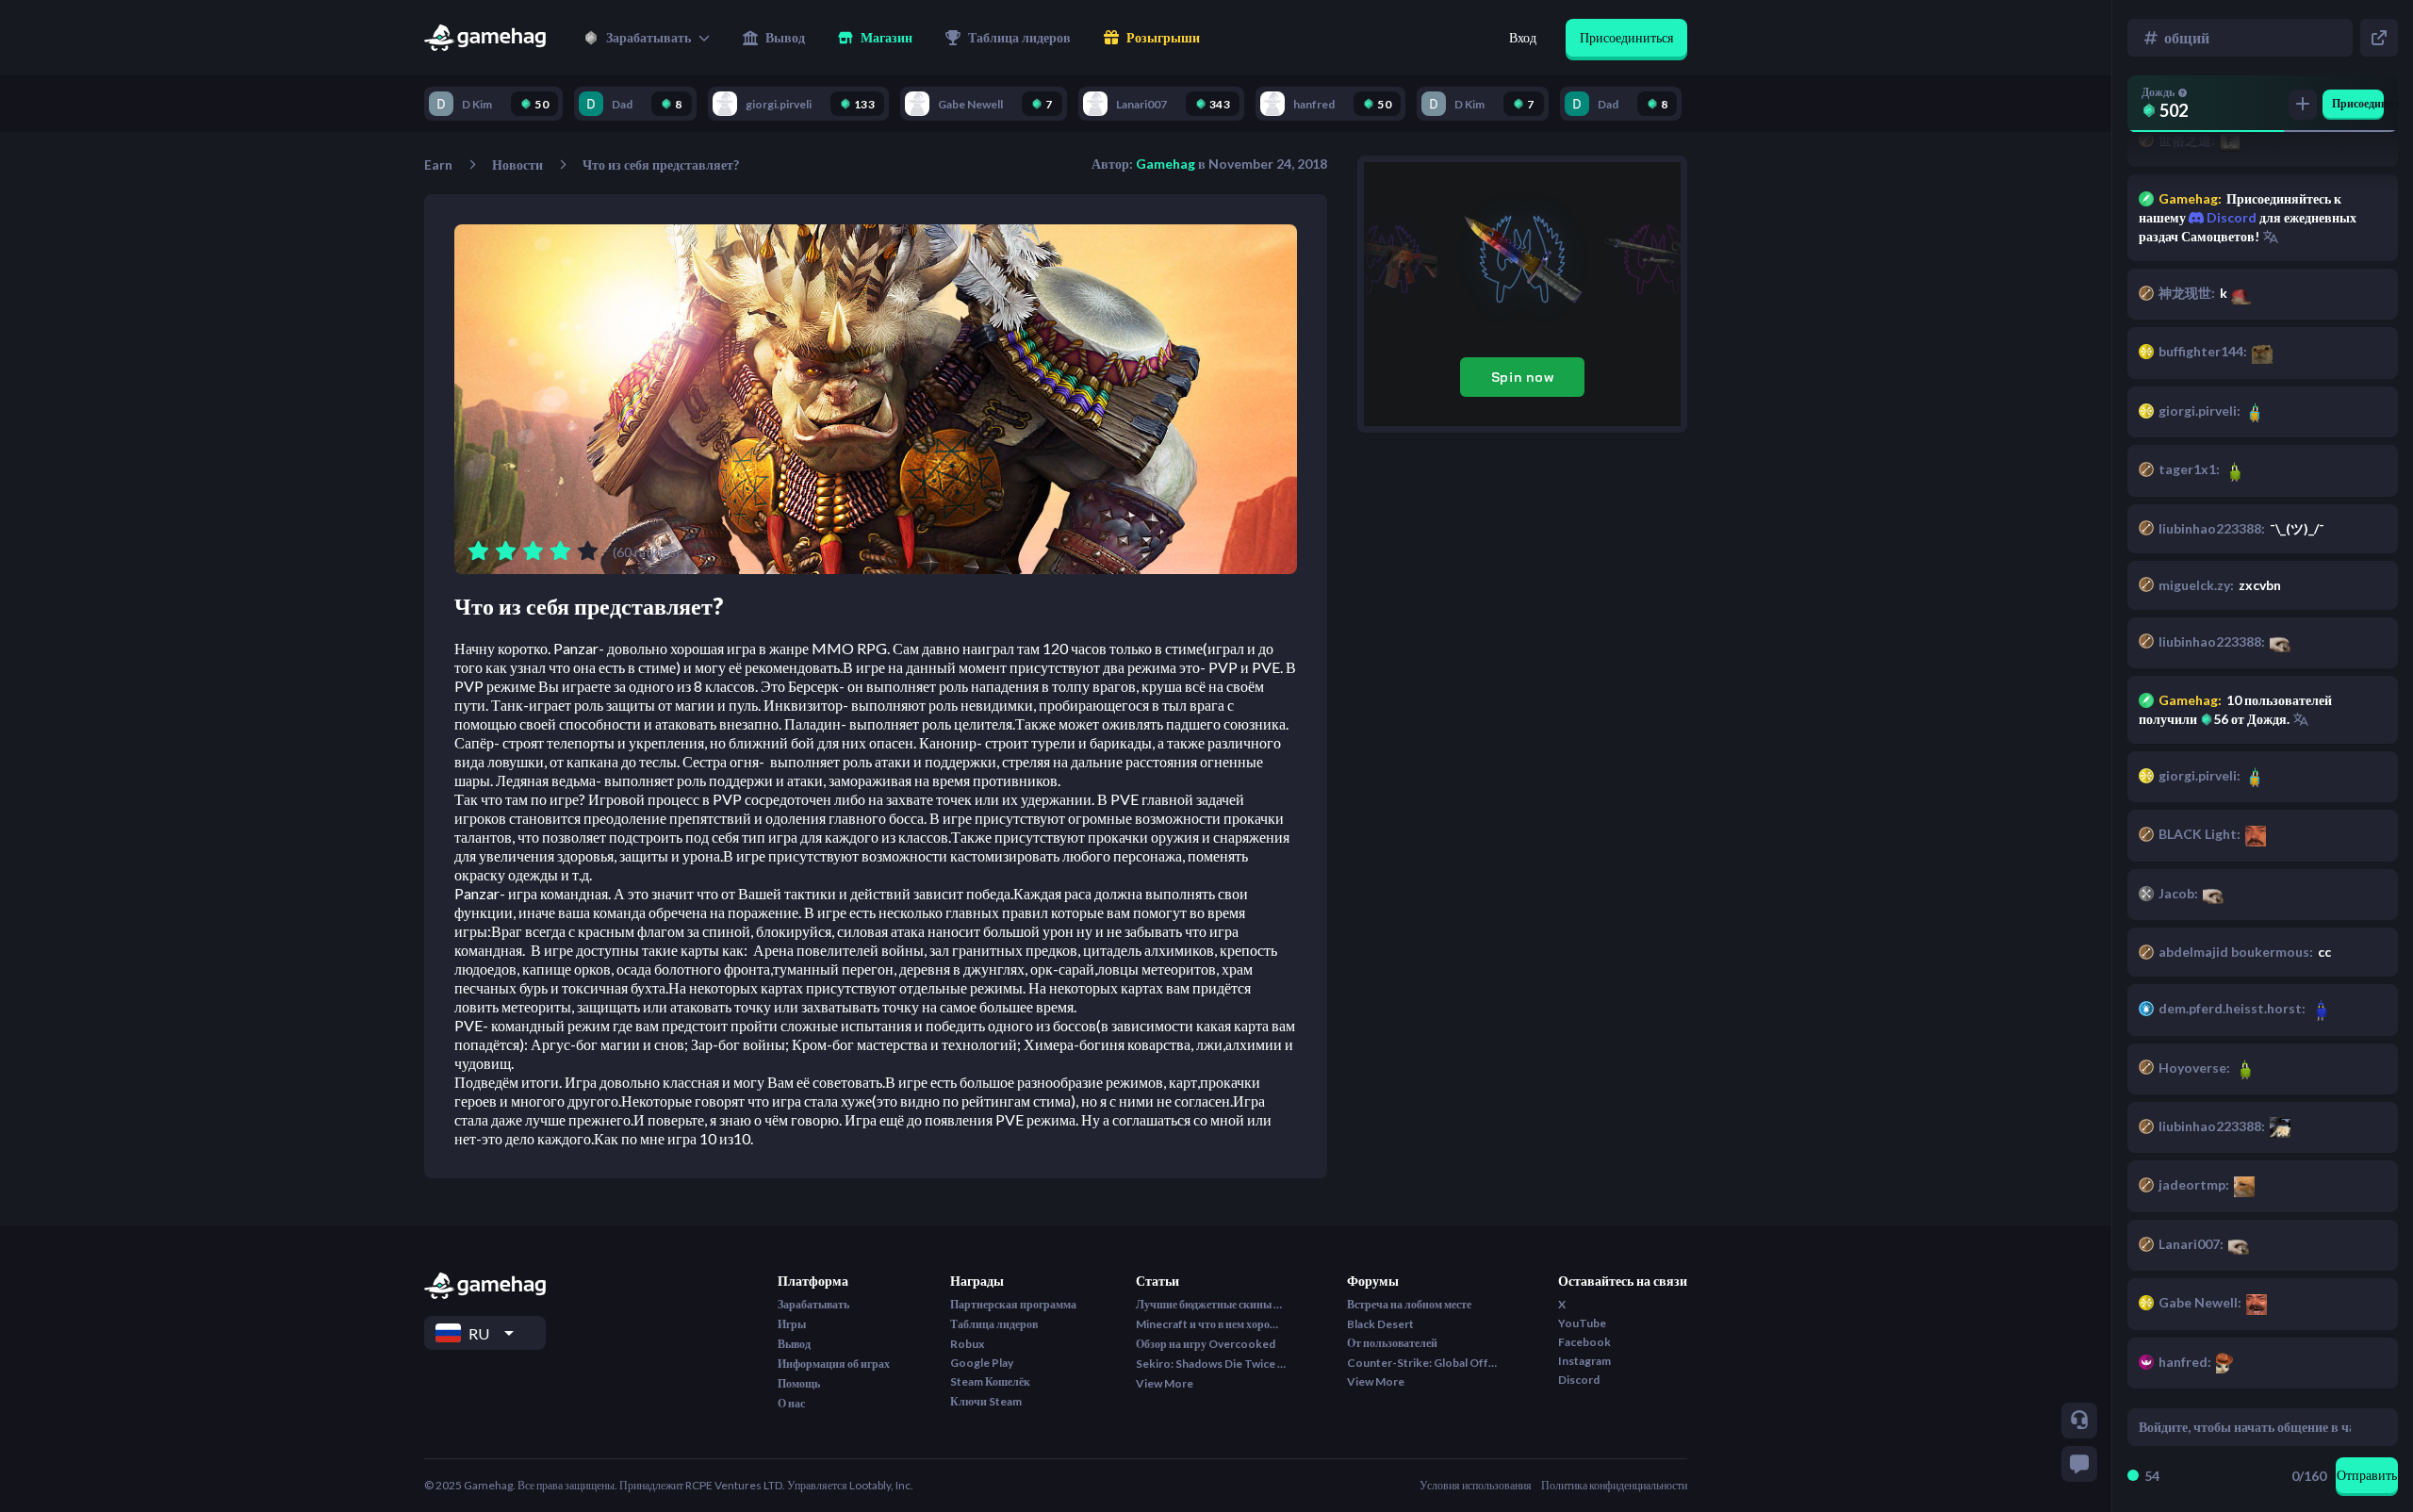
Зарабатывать (813, 1304)
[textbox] (2245, 1427)
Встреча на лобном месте (1409, 1304)
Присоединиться (1626, 37)
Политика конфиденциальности (1614, 1485)
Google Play (982, 1363)
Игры (792, 1324)
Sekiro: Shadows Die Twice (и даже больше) (1211, 1364)
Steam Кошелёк (990, 1381)
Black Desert (1380, 1324)
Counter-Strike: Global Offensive (1422, 1363)
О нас (791, 1403)
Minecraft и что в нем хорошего (1211, 1324)
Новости (517, 164)
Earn (438, 164)
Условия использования (1476, 1485)
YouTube (1582, 1323)
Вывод (794, 1344)
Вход (1523, 37)
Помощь (799, 1383)
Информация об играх (834, 1364)
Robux (967, 1344)
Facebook (1584, 1342)
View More (1165, 1383)
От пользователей (1392, 1343)
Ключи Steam (986, 1401)
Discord (2230, 217)
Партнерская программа (1013, 1304)
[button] (647, 38)
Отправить (2367, 1475)
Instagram (1584, 1361)
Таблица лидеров (994, 1324)
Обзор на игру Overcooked (1206, 1344)
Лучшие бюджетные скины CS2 (1211, 1304)
